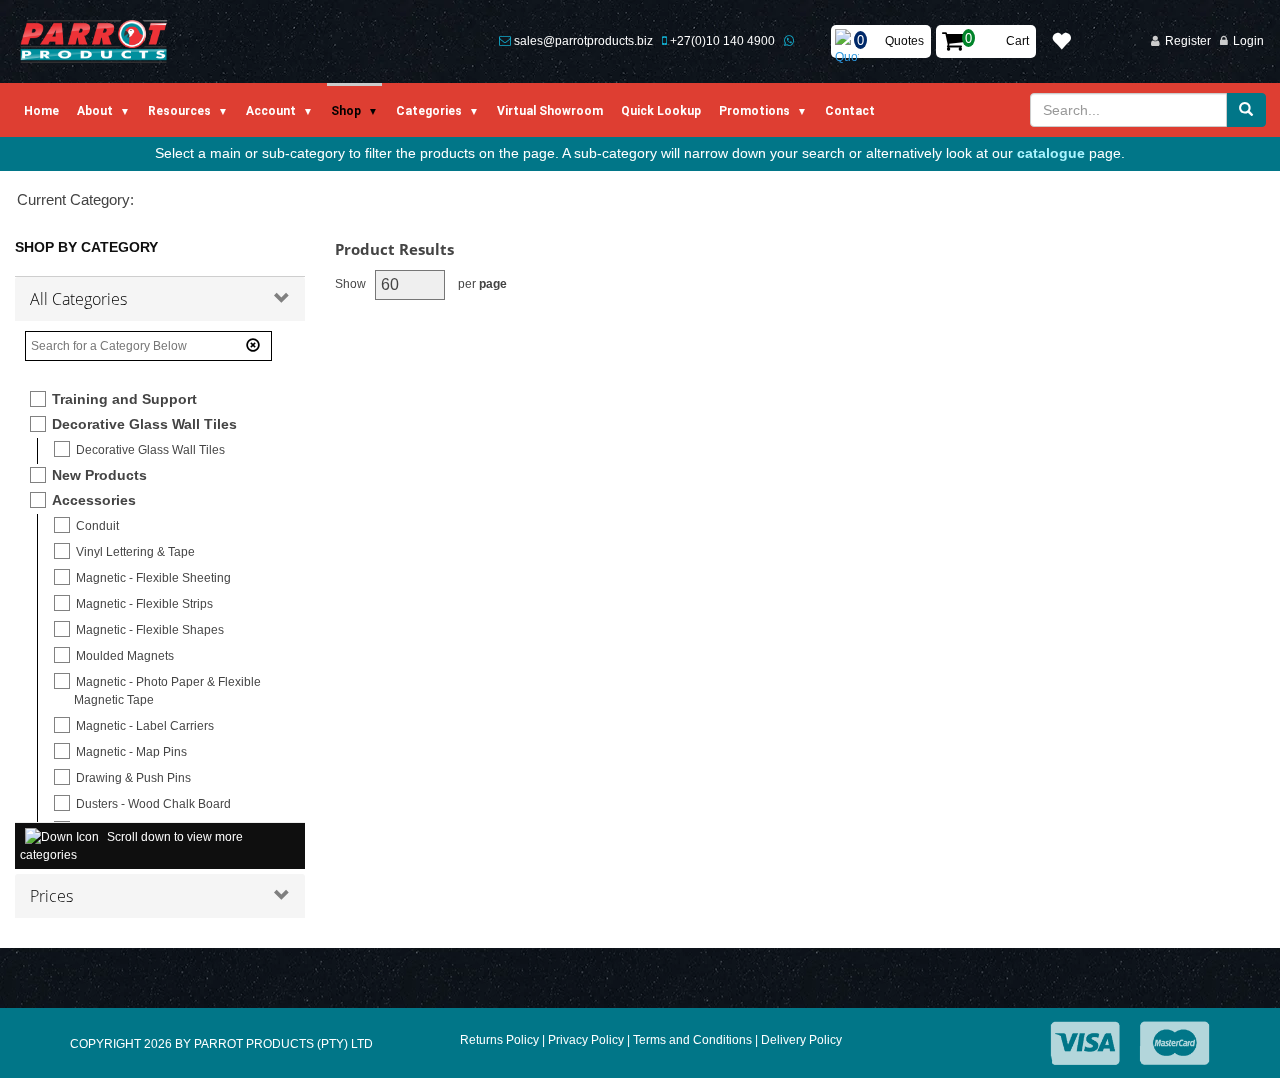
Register (1188, 41)
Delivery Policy (801, 1040)
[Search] (1246, 110)
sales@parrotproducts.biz (583, 41)
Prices (51, 896)
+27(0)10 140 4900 (722, 41)
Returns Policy (499, 1040)
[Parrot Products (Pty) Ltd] (94, 41)
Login (1248, 41)
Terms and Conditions (692, 1040)
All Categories (78, 299)
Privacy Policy (586, 1040)
